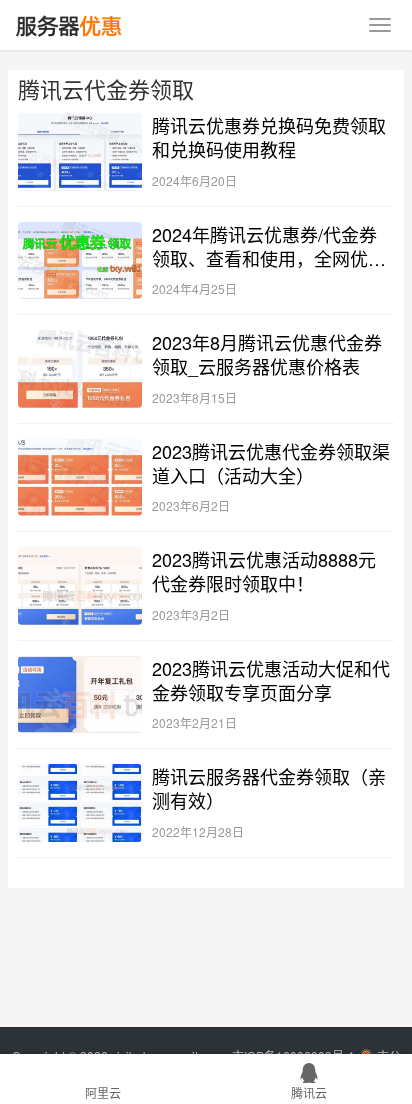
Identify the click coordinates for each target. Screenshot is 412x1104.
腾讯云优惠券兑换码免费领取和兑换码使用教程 (269, 137)
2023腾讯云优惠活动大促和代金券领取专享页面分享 (271, 680)
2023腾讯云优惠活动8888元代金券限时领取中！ (264, 571)
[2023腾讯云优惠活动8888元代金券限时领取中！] (80, 586)
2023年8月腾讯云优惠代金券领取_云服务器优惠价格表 (267, 354)
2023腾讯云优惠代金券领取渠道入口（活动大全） (271, 463)
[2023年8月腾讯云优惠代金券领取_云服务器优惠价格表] (80, 369)
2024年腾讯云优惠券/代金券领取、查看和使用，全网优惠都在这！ (269, 246)
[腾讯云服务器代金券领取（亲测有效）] (80, 803)
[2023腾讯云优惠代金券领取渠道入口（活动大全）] (80, 478)
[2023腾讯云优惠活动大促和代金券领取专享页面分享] (80, 695)
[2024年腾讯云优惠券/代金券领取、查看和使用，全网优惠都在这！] (80, 261)
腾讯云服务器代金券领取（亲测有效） (269, 788)
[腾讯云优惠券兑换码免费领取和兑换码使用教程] (80, 152)
